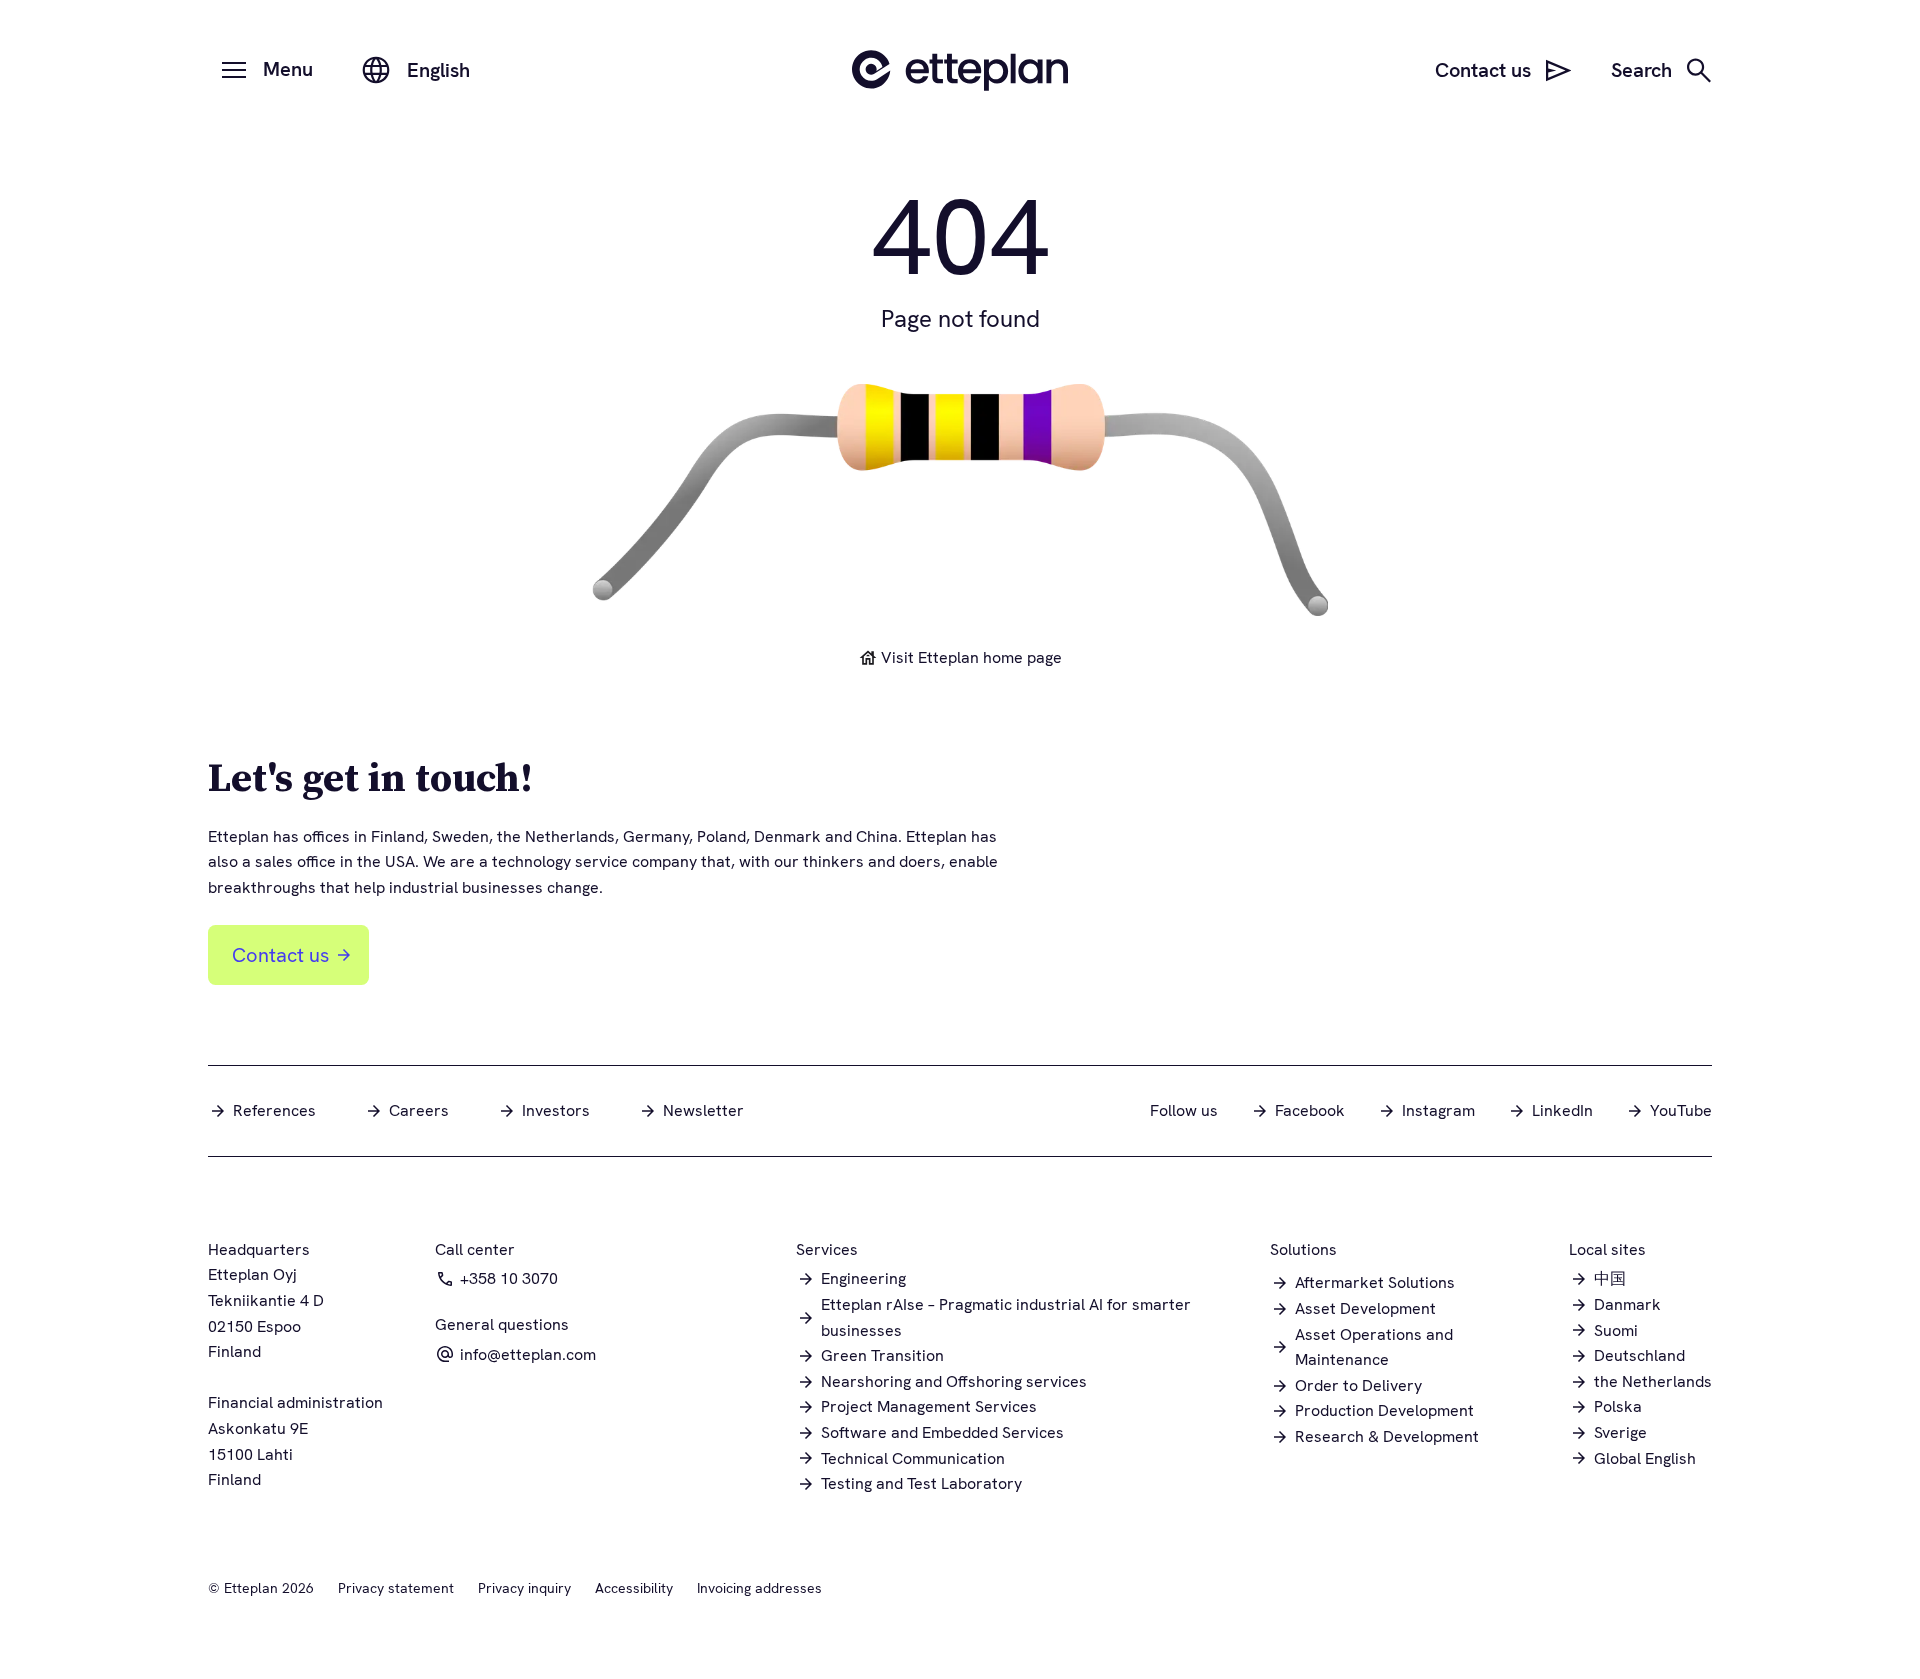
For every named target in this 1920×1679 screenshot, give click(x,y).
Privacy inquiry (524, 1588)
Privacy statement (396, 1588)
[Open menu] (234, 70)
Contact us (280, 955)
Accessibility (634, 1588)
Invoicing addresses (759, 1588)
